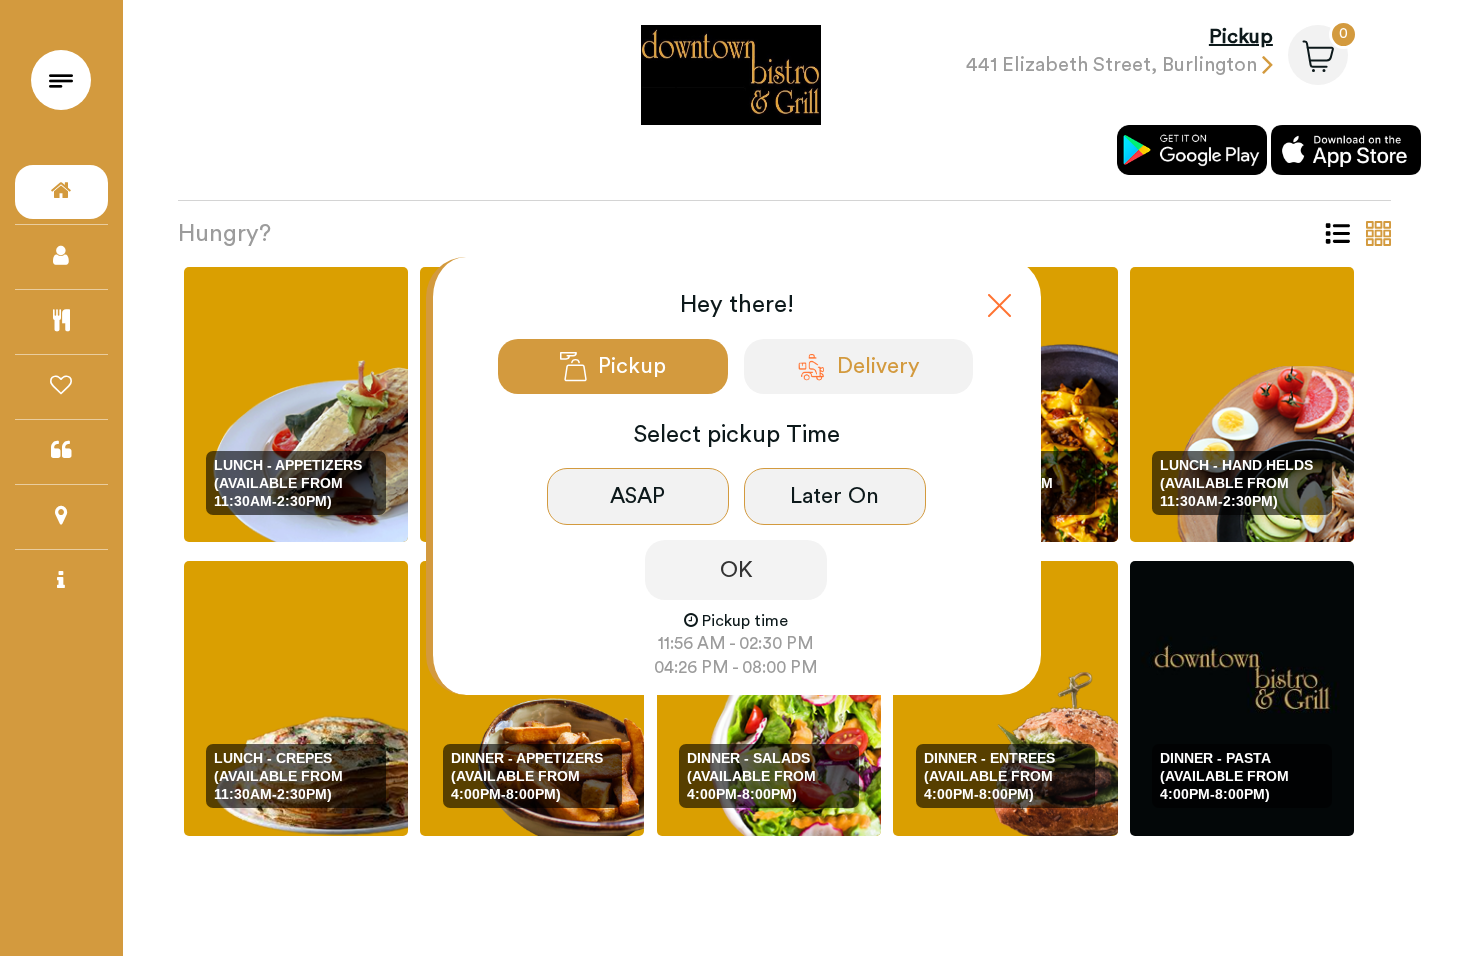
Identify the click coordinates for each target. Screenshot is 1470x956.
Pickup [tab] (632, 366)
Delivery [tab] (878, 366)
